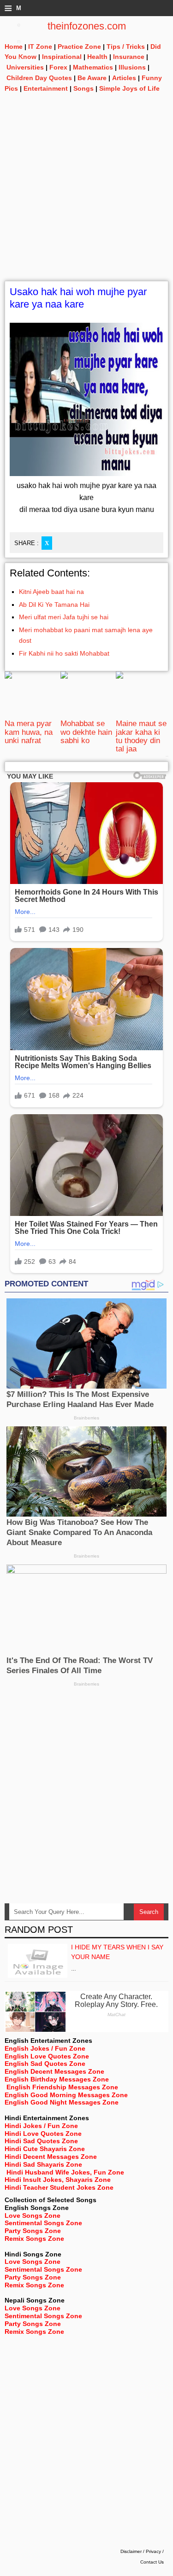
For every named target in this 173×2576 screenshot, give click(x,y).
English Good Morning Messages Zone (66, 2095)
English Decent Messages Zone (54, 2071)
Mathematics (93, 67)
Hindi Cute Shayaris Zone (45, 2149)
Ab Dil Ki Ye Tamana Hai (54, 605)
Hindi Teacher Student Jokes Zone (59, 2187)
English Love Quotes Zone (47, 2056)
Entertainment (46, 88)
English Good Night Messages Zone (62, 2102)
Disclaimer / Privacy (141, 2551)
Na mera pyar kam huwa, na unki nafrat (29, 732)
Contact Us (152, 2562)
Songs (84, 88)
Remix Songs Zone (34, 2239)
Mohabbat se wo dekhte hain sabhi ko (86, 732)
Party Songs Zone (33, 2231)
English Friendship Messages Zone (62, 2087)
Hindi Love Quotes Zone (43, 2134)
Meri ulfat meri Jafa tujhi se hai (64, 617)
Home (14, 47)
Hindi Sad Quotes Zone (41, 2141)
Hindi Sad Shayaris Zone (43, 2164)
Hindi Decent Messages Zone (51, 2157)
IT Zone (40, 47)
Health (97, 57)
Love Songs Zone (33, 2215)
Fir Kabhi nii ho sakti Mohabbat (64, 653)
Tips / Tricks (126, 47)
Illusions (132, 67)
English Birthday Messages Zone (57, 2079)
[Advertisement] (86, 195)
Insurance (129, 57)
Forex (58, 67)
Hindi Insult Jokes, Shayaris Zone (58, 2180)
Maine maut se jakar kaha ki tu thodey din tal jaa (141, 736)
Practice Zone (79, 47)
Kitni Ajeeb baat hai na (51, 592)
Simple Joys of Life (129, 88)
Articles (124, 78)
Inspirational (62, 57)
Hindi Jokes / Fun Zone (41, 2126)
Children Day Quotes (39, 78)
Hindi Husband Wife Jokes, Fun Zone (65, 2172)
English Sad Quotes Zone (45, 2064)
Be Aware (92, 78)
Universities (25, 67)
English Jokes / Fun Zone (45, 2048)
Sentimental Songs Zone (43, 2223)
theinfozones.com (87, 26)
